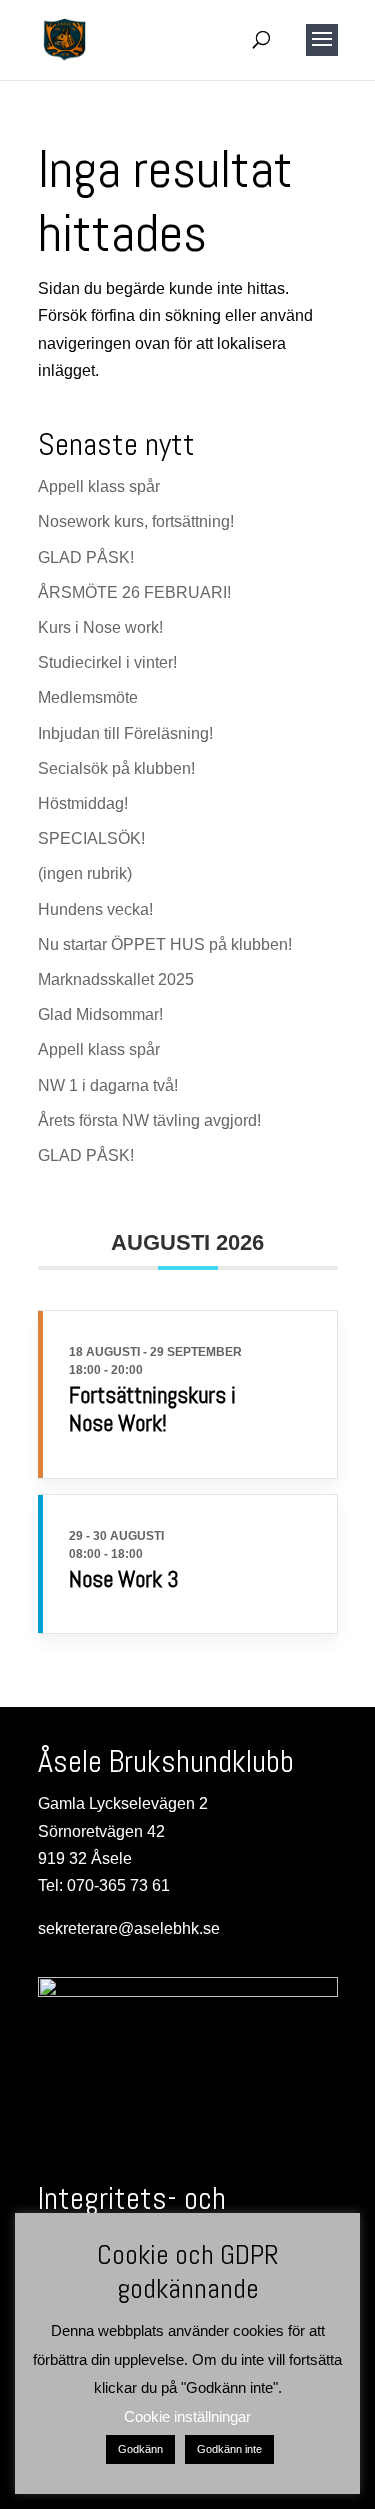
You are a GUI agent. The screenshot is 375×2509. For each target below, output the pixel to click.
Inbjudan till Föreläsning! (125, 733)
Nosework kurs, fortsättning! (136, 521)
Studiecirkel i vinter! (107, 662)
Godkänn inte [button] (229, 2449)
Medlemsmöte (88, 697)
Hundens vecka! (95, 909)
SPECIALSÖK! (91, 838)
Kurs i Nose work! (100, 627)
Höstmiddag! (83, 803)
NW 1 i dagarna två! (108, 1085)
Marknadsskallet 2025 (116, 979)
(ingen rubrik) (85, 873)
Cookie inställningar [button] (187, 2416)
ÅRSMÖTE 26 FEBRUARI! (134, 592)
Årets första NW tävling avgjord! (149, 1120)
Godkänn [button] (140, 2449)
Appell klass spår (99, 486)
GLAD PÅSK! (86, 557)
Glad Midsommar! (100, 1014)
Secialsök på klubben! (116, 768)
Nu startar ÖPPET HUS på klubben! (165, 944)
